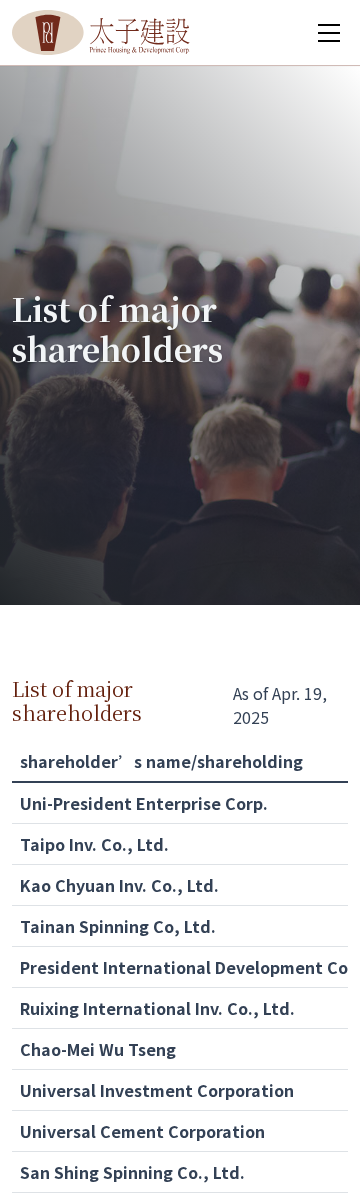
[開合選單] (329, 33)
